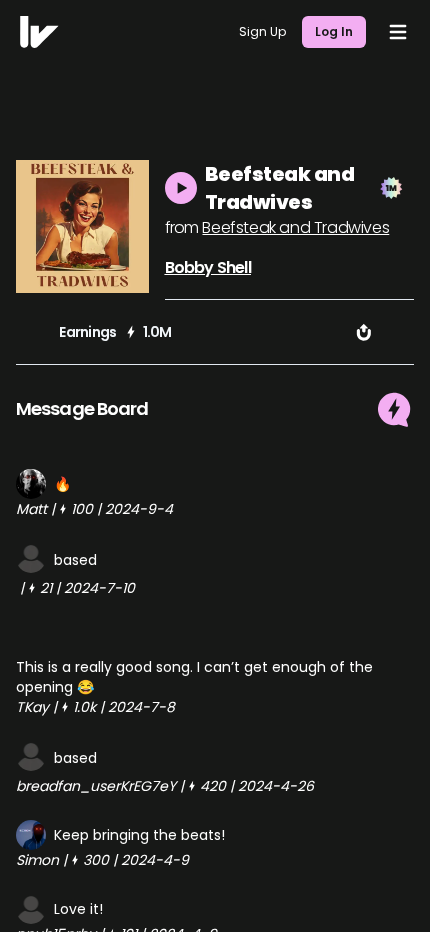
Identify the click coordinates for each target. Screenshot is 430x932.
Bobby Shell (208, 267)
